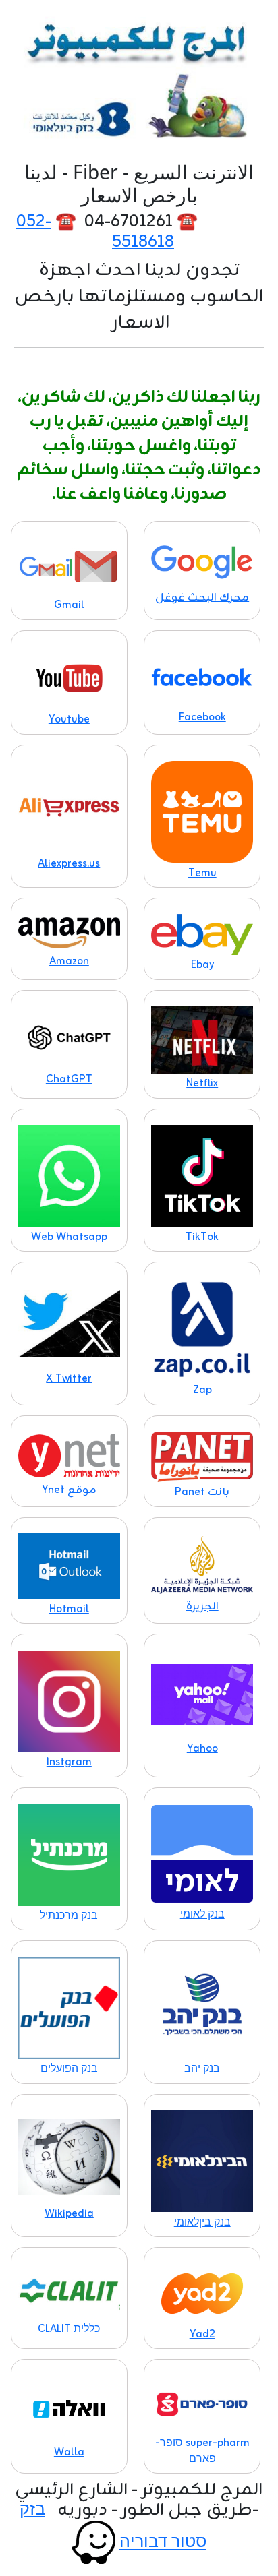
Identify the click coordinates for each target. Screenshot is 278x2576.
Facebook (202, 718)
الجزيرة (202, 1607)
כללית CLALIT (69, 2329)
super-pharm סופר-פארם (202, 2451)
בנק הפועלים (69, 2069)
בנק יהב (202, 2069)
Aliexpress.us (69, 864)
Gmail (69, 605)
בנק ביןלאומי (202, 2223)
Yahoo (202, 1749)
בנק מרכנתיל (69, 1916)
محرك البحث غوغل (202, 598)
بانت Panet (202, 1492)
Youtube (69, 720)
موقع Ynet (69, 1490)
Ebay (202, 965)
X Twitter (69, 1379)
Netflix (202, 1084)
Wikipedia (69, 2214)
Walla (69, 2453)
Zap (202, 1390)
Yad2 (202, 2335)
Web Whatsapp (69, 1237)
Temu (202, 873)
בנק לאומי (202, 1915)
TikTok (202, 1237)
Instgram (69, 1762)
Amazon (69, 962)
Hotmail (69, 1609)
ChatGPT (69, 1080)
